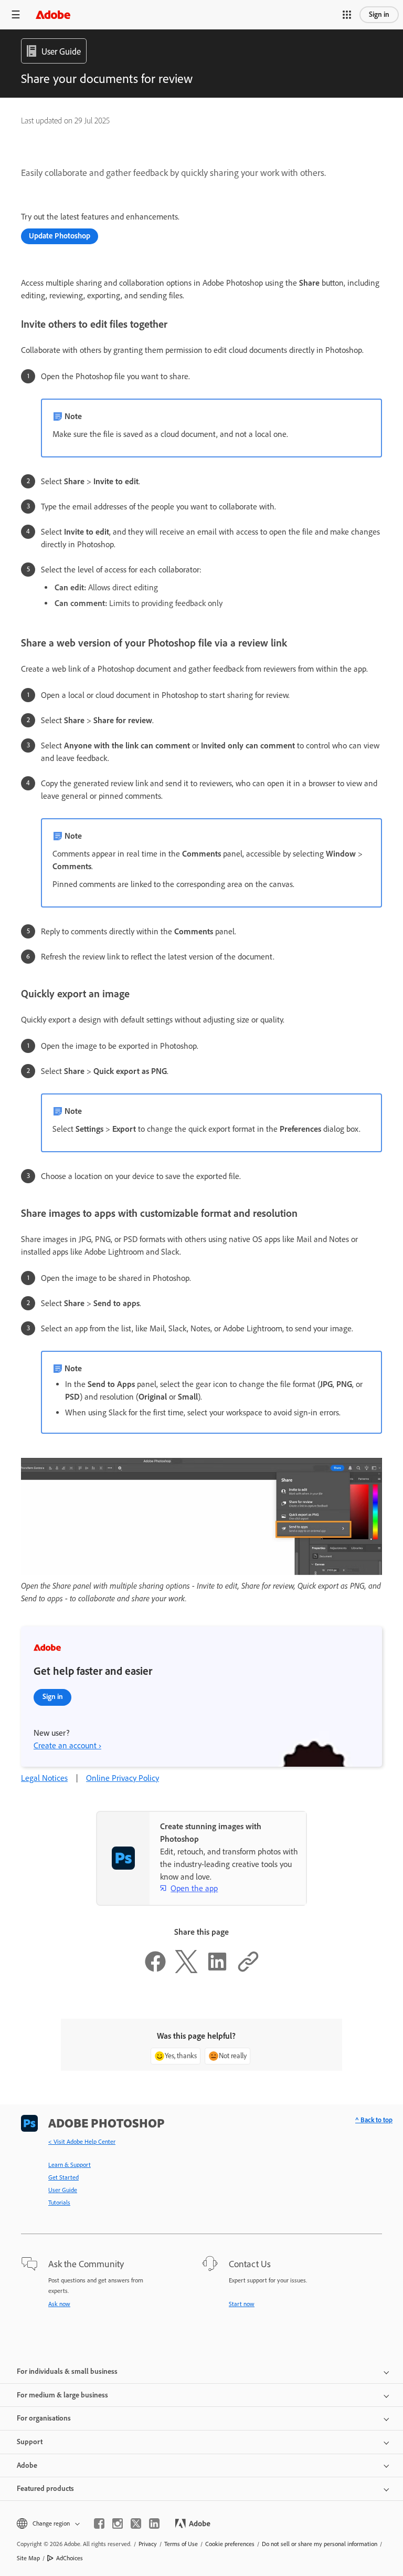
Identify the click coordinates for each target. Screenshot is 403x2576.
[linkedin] (154, 2523)
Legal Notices (44, 1778)
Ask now (59, 2304)
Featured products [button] (45, 2489)
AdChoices (70, 2558)
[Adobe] (53, 14)
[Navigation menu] (16, 14)
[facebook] (99, 2523)
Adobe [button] (27, 2465)
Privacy (148, 2544)
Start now (242, 2304)
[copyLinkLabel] (248, 1970)
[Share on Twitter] (186, 1970)
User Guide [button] (61, 51)
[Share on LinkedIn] (217, 1970)
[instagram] (118, 2523)
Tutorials (59, 2203)
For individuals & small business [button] (67, 2371)
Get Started (63, 2177)
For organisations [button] (44, 2418)
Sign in (379, 14)
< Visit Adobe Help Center (82, 2142)
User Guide (63, 2190)
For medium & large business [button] (62, 2395)
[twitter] (136, 2523)
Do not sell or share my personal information (320, 2544)
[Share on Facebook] (155, 1970)
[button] (347, 15)
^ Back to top (374, 2120)
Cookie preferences (230, 2544)
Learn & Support (70, 2165)
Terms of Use (181, 2544)
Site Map (28, 2558)
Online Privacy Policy (123, 1778)
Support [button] (30, 2442)
